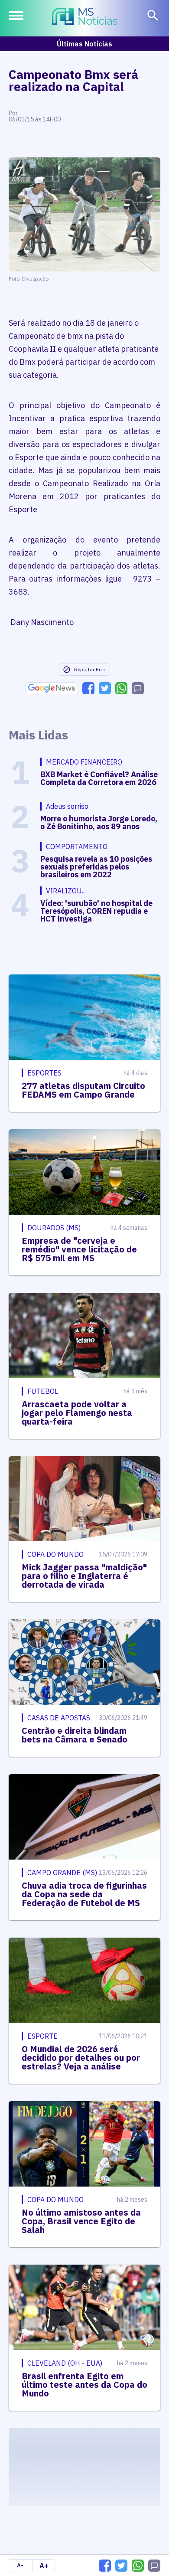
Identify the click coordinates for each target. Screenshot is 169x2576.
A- (20, 2565)
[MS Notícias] (85, 17)
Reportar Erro (90, 669)
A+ (44, 2566)
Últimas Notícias (84, 44)
